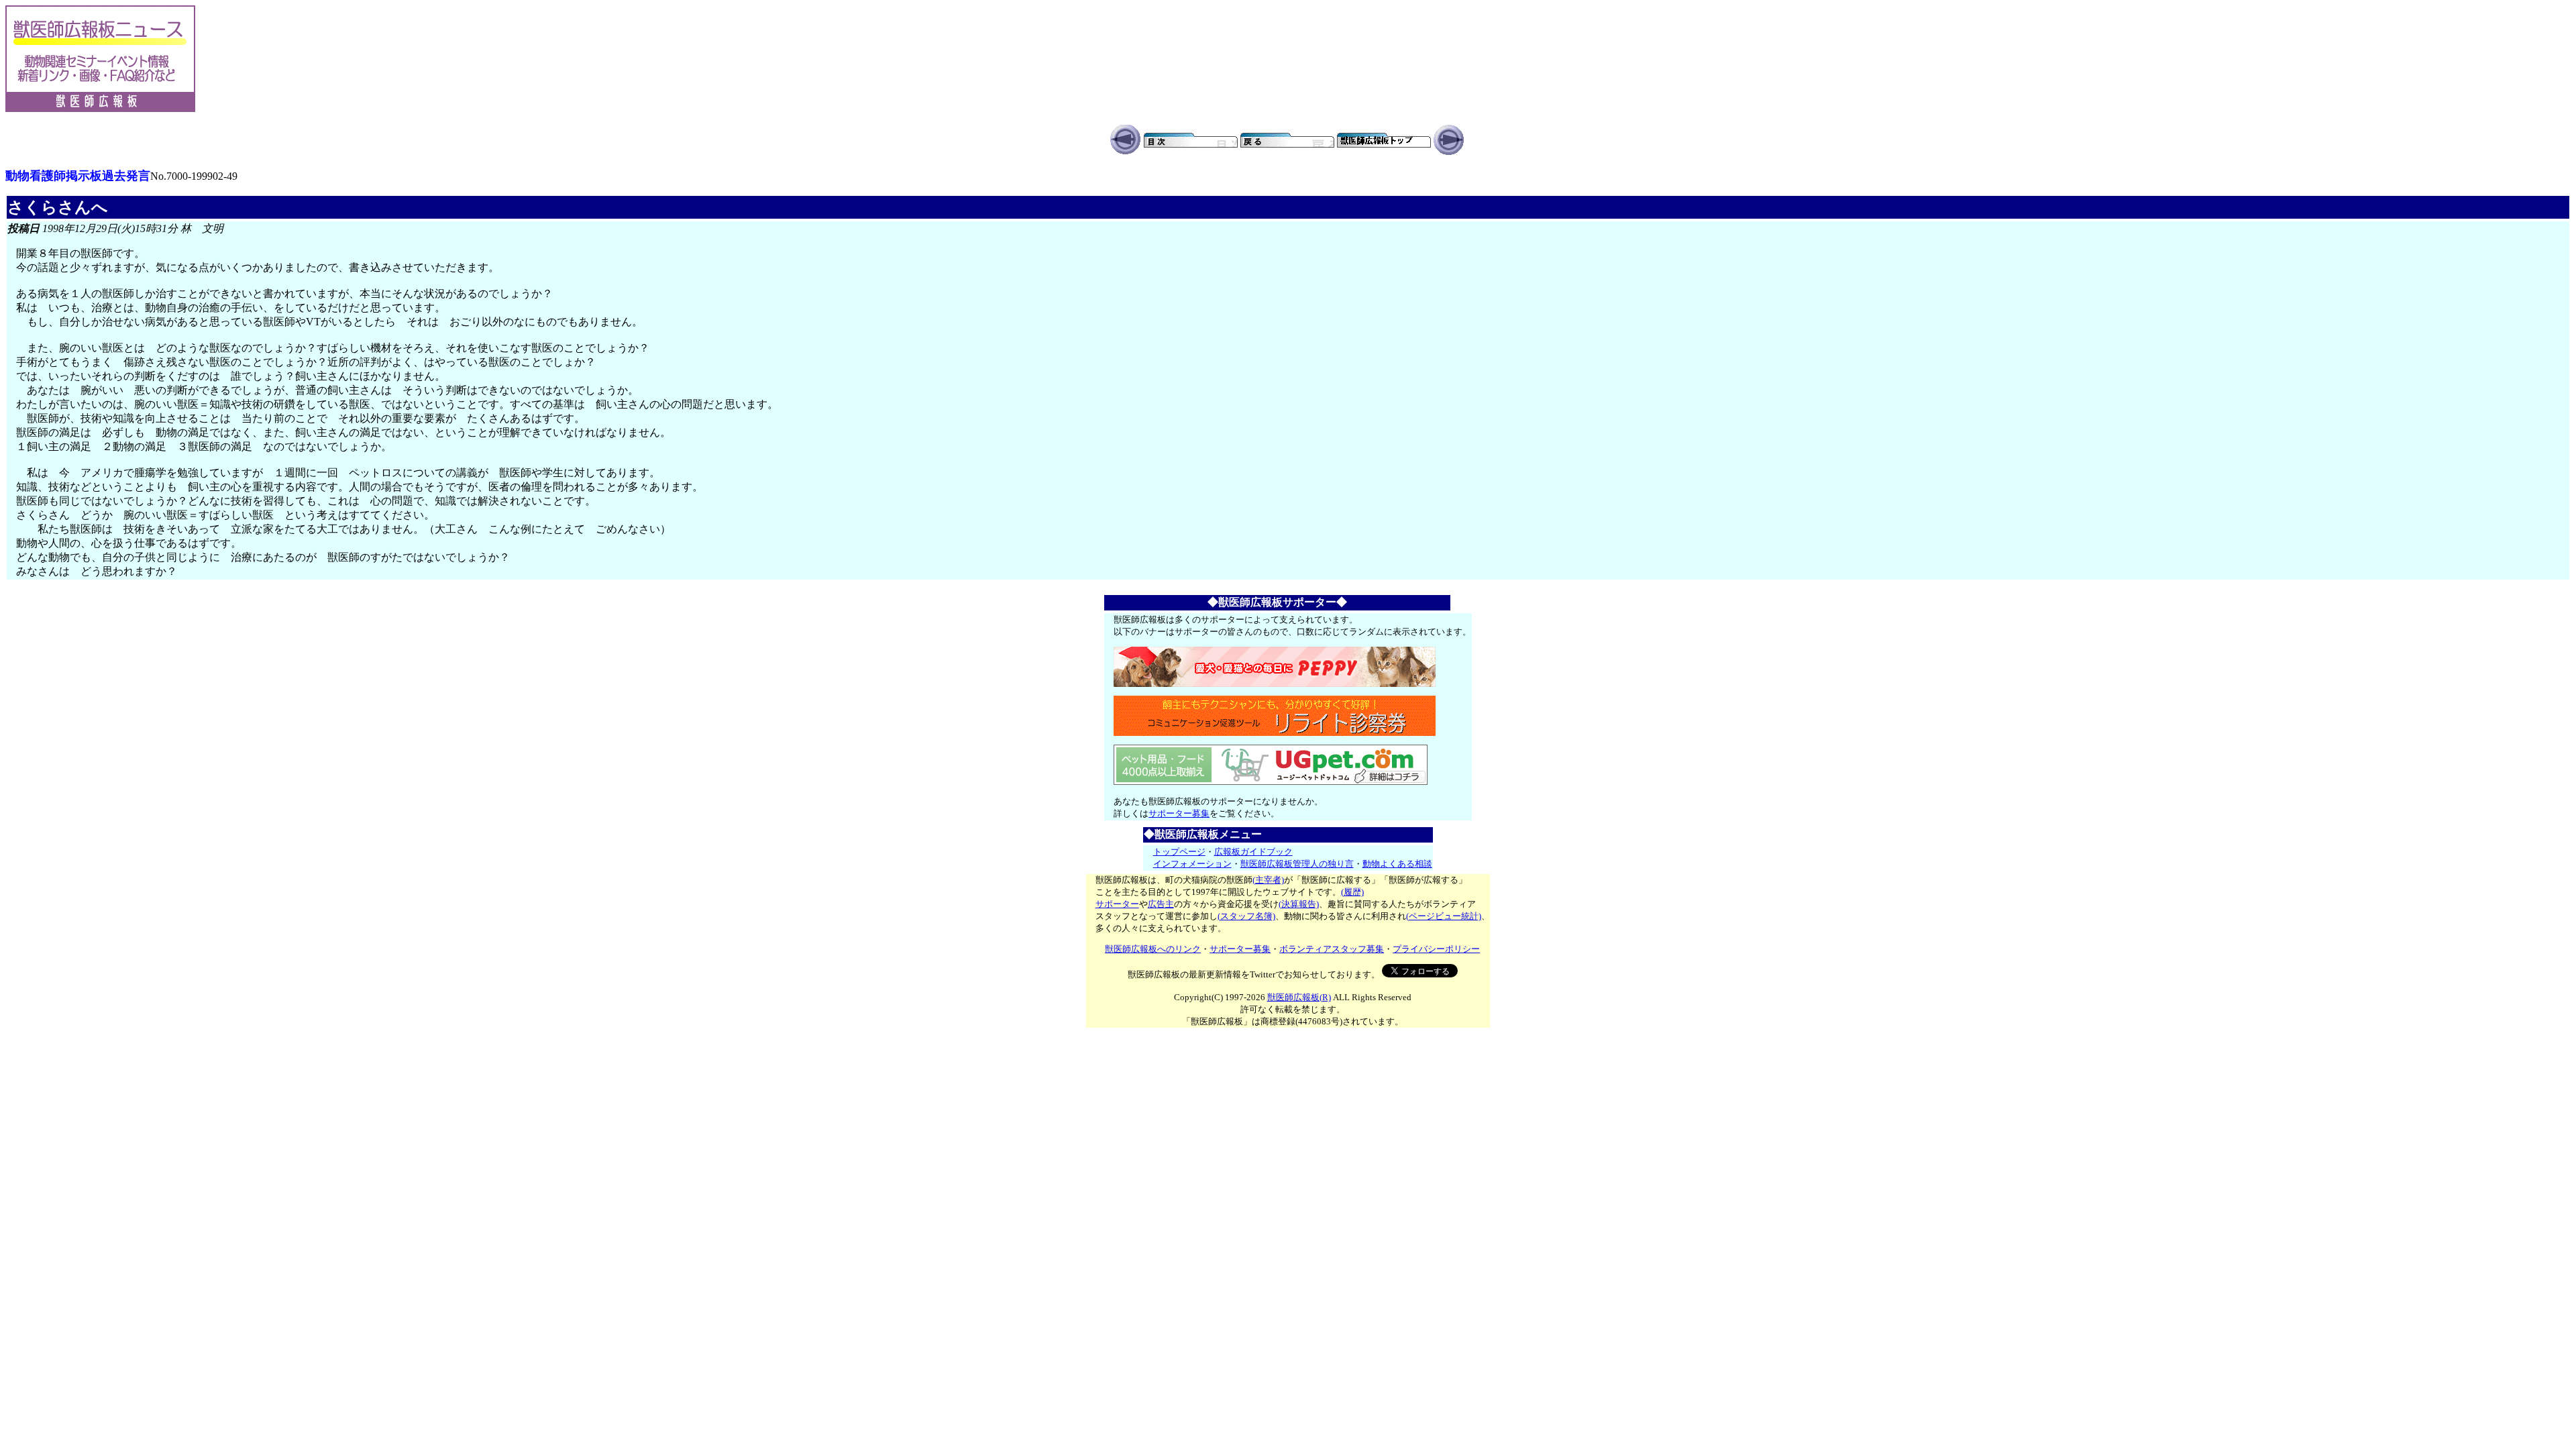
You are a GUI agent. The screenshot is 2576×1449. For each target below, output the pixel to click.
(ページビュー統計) (1444, 916)
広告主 (1161, 904)
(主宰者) (1268, 880)
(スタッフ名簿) (1246, 916)
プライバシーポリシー (1436, 949)
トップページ (1179, 852)
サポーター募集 (1179, 813)
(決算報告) (1299, 904)
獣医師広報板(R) (1299, 997)
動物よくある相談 (1397, 864)
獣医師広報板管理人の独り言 (1297, 864)
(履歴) (1352, 892)
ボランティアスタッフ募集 (1332, 949)
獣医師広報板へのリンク (1153, 949)
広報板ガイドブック (1253, 852)
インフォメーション (1192, 864)
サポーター (1117, 904)
